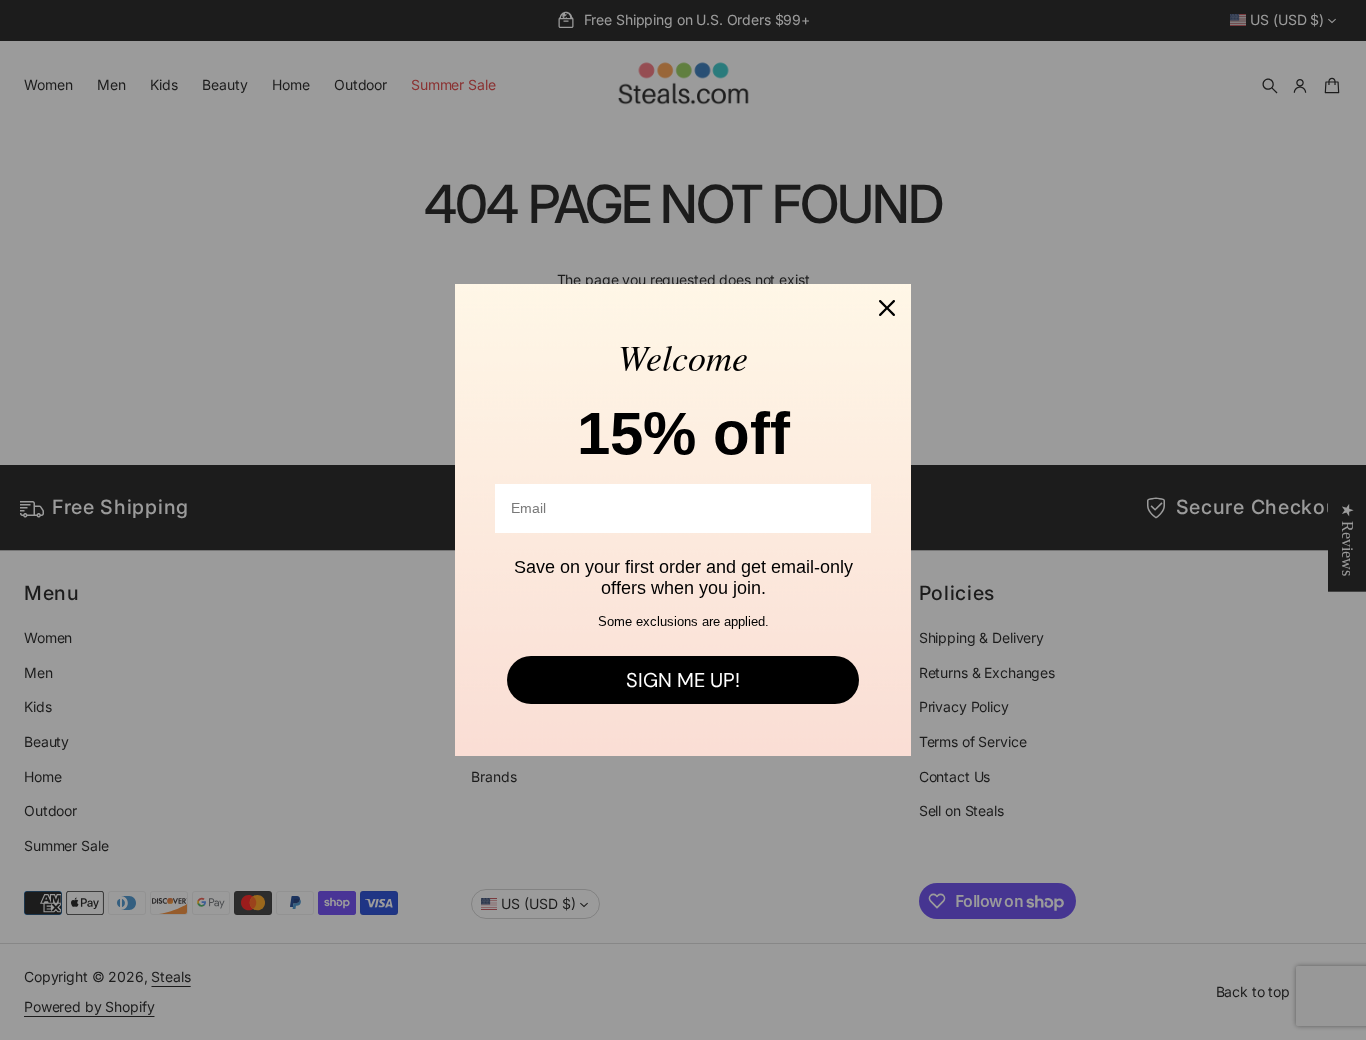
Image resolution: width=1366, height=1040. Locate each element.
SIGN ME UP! (683, 680)
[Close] (887, 308)
